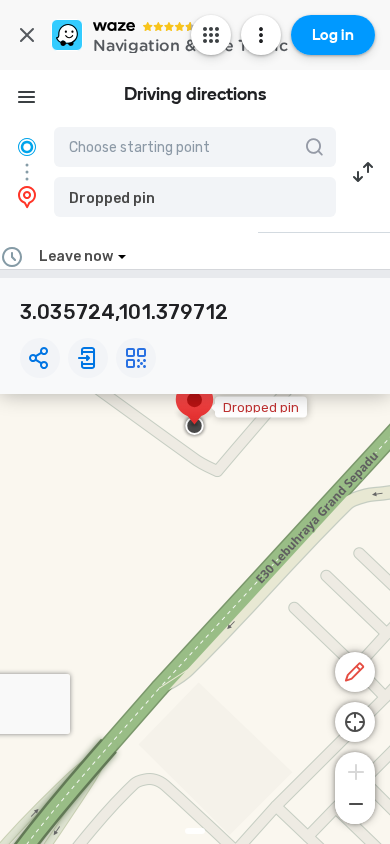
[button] (195, 197)
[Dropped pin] (194, 410)
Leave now (76, 256)
